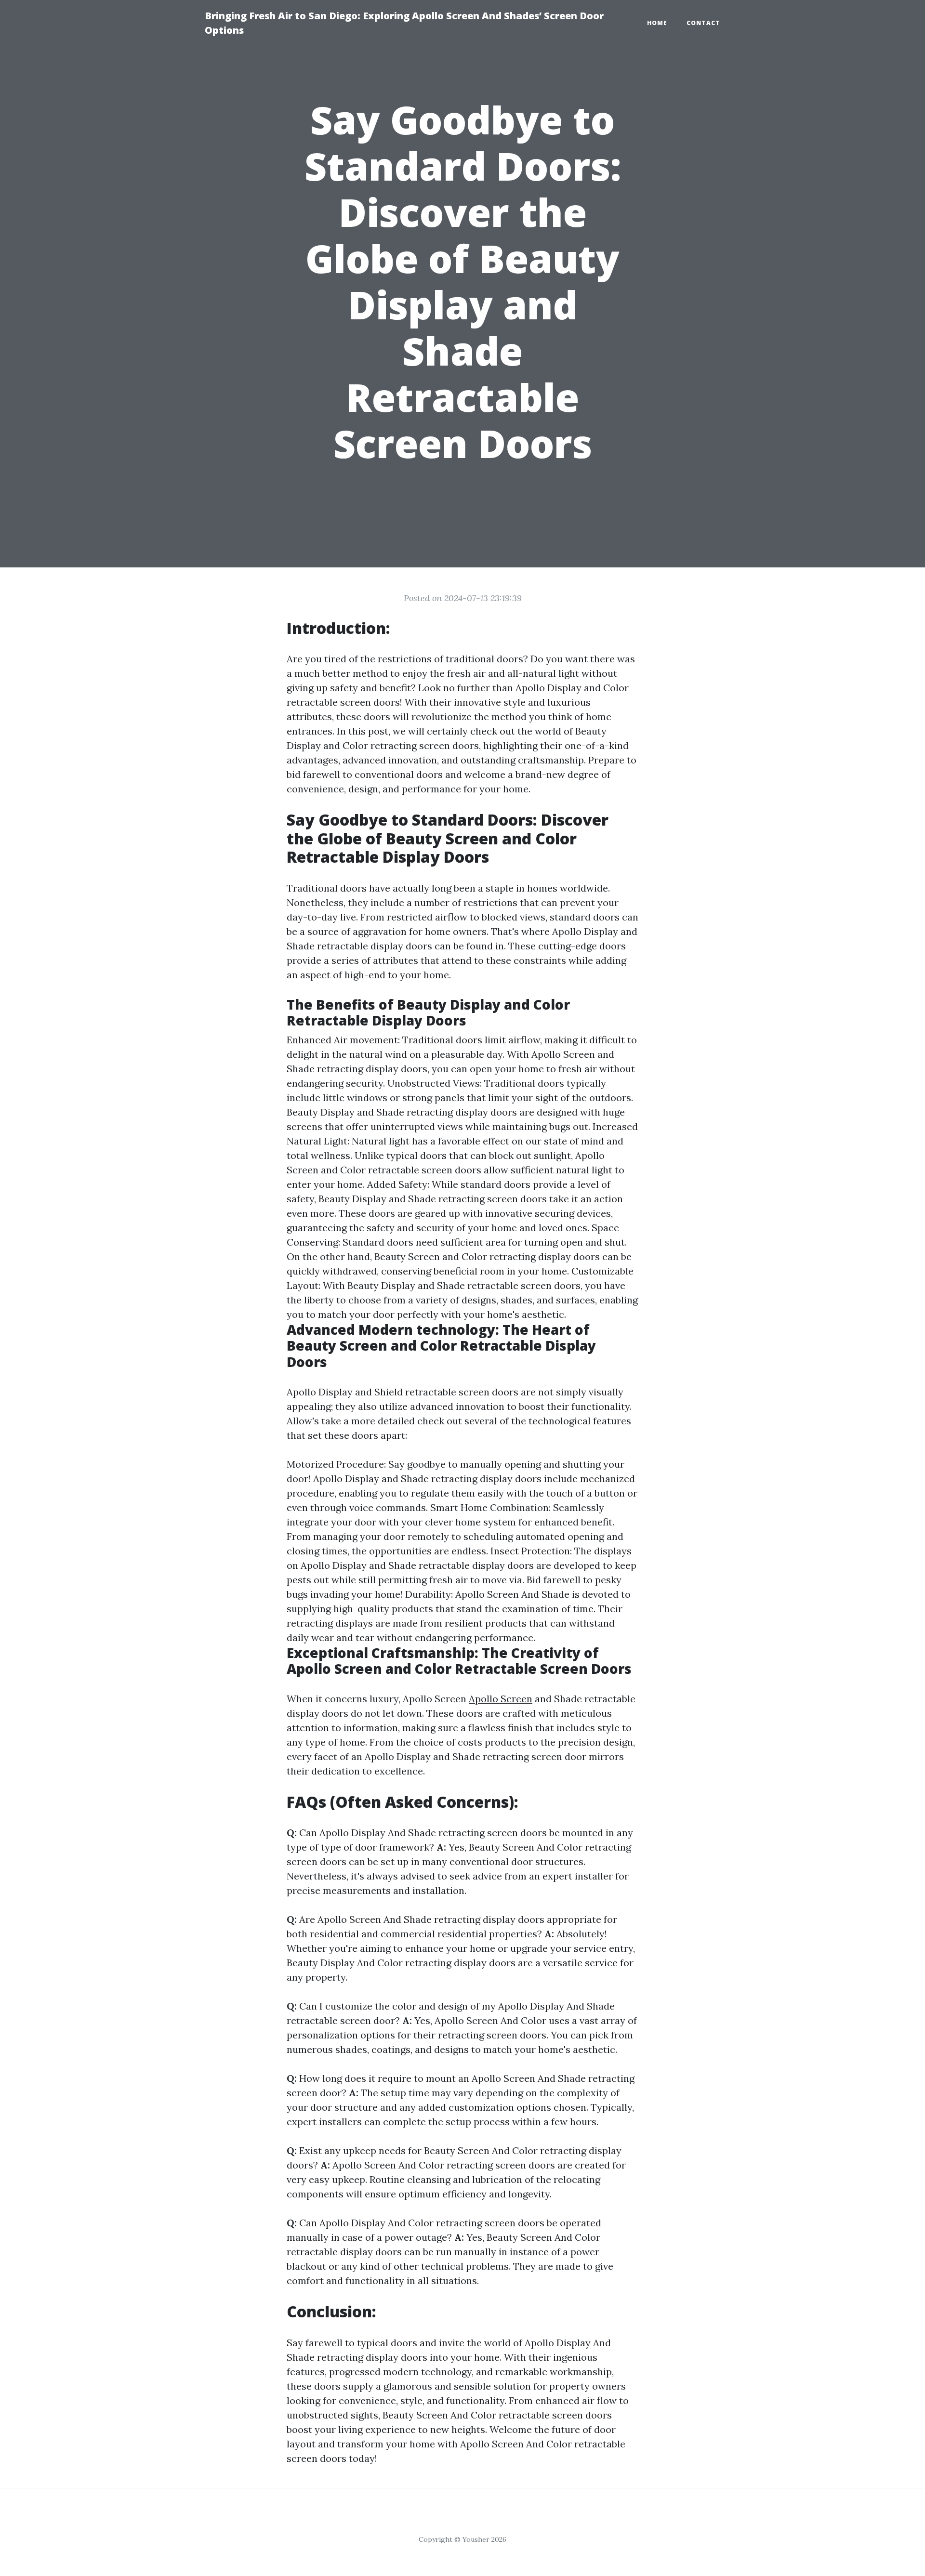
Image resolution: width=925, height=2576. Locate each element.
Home (657, 23)
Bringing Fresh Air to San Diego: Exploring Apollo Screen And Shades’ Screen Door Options (404, 23)
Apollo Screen (501, 1699)
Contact (703, 23)
